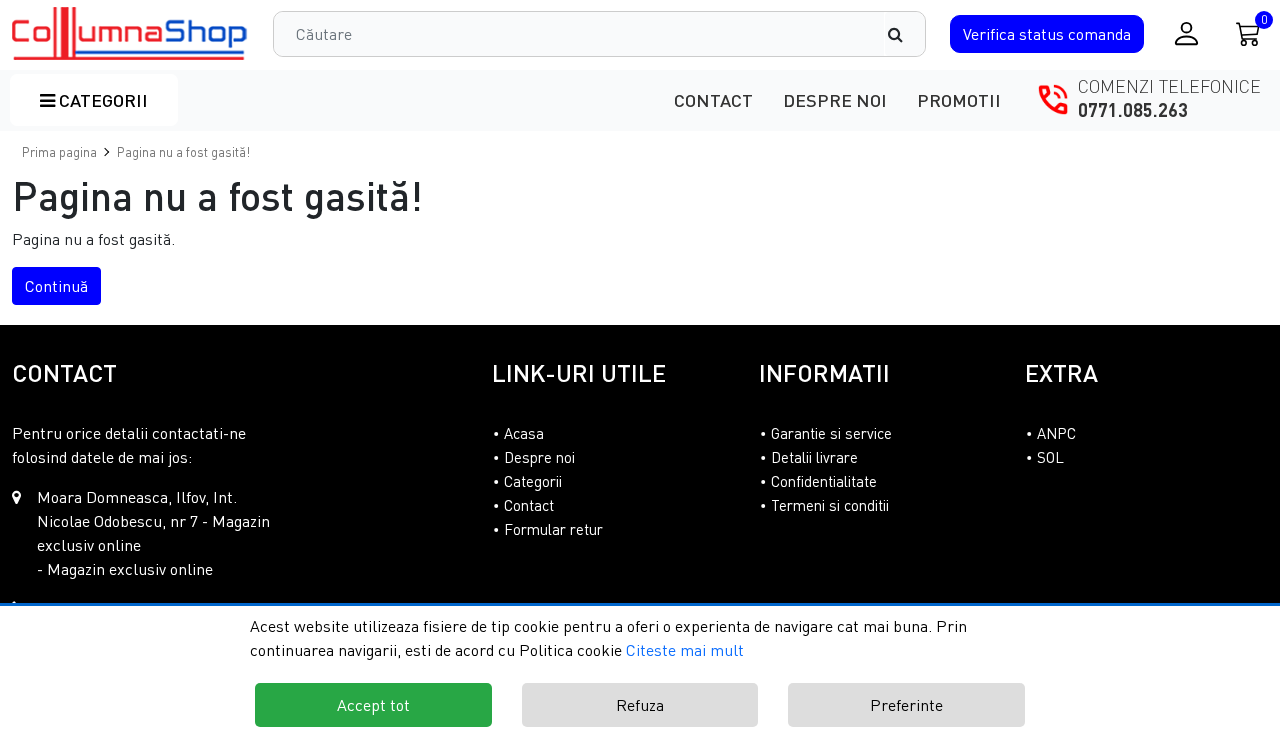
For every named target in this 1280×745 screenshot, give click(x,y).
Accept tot (373, 705)
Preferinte (906, 705)
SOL (1050, 457)
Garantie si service (831, 433)
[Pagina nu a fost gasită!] (130, 33)
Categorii (101, 100)
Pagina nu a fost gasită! (183, 152)
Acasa (524, 433)
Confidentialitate (824, 481)
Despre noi (835, 100)
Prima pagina (59, 152)
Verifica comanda (1047, 34)
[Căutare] (905, 34)
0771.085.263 (1133, 110)
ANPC (1056, 433)
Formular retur (553, 529)
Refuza (640, 705)
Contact (713, 100)
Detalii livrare (814, 457)
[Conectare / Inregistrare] (1186, 33)
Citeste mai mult (685, 650)
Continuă (56, 286)
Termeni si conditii (830, 505)
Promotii (959, 100)
